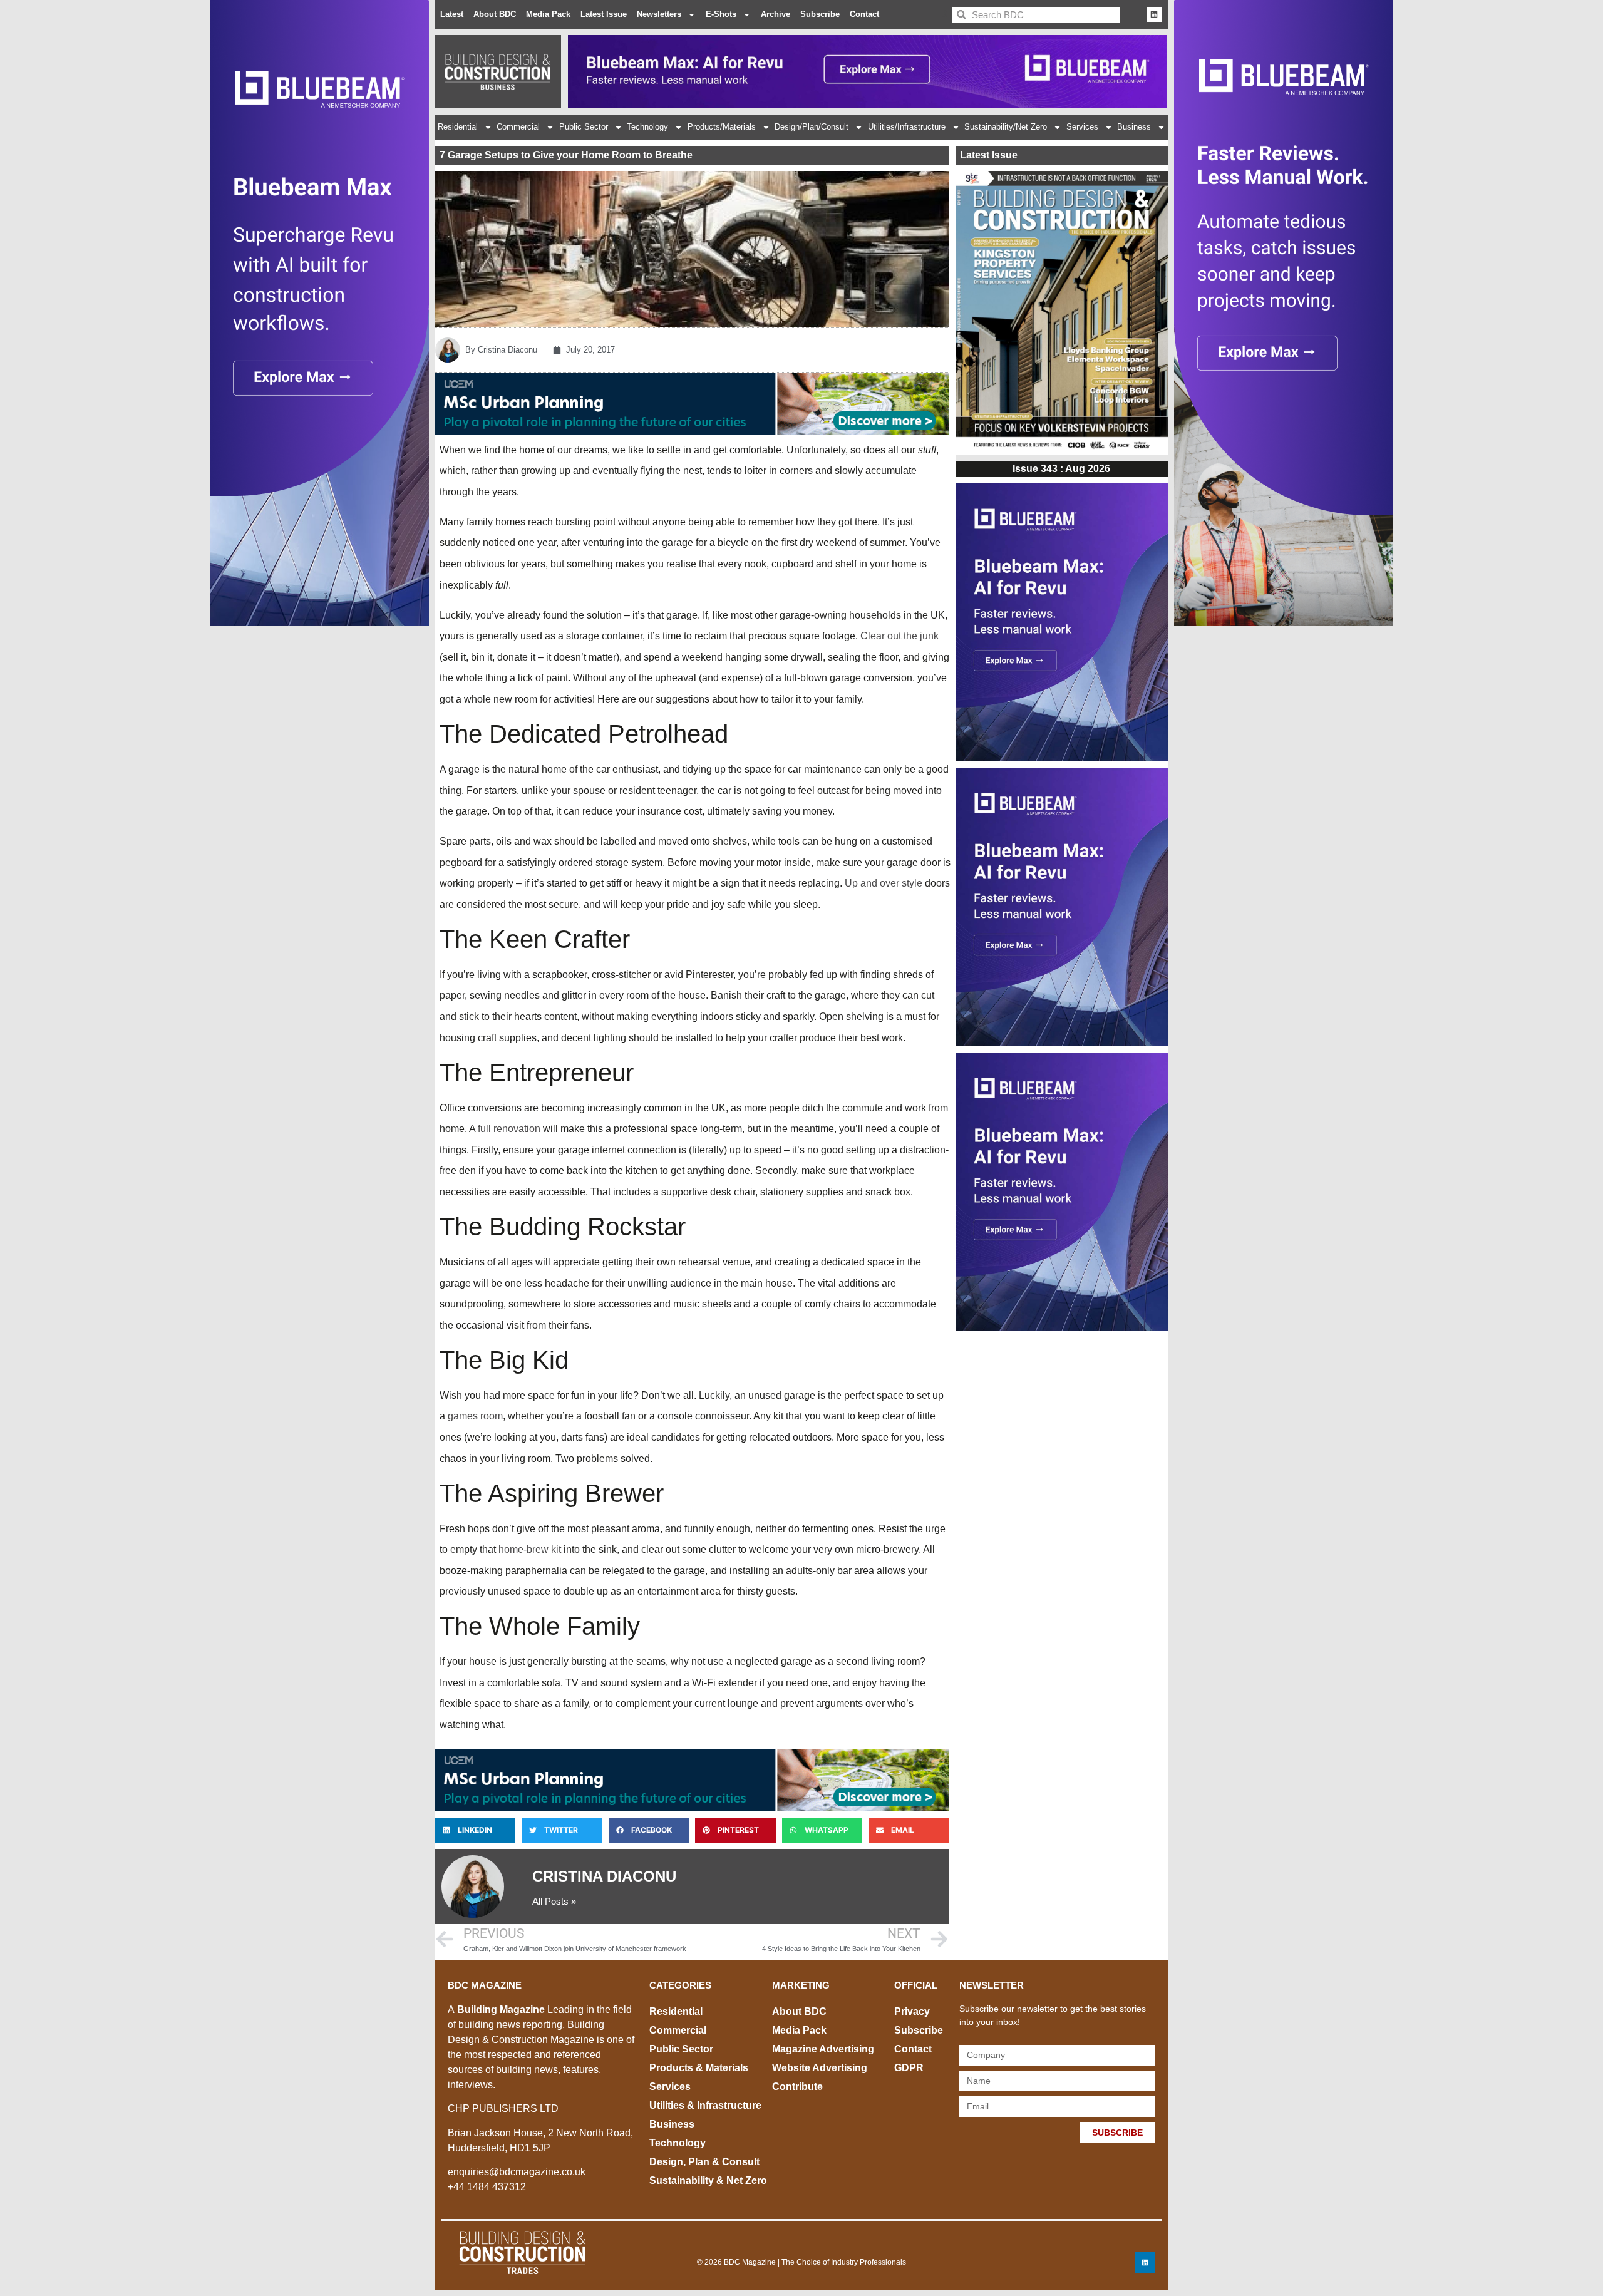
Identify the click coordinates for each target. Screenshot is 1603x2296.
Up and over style (884, 883)
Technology (647, 127)
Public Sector (584, 127)
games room (475, 1416)
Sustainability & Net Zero (708, 2180)
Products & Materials (699, 2068)
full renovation (509, 1129)
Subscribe (820, 14)
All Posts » (554, 1901)
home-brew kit (530, 1549)
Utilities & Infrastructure (705, 2105)
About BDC (495, 14)
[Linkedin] (1154, 14)
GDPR (909, 2068)
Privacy (912, 2011)
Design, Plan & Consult (704, 2162)
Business (1134, 127)
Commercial (518, 127)
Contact (864, 14)
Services (1082, 127)
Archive (776, 14)
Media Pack (548, 14)
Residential (458, 127)
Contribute (797, 2087)
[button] (475, 1830)
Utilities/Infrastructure (907, 127)
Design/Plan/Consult (812, 127)
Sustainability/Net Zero (1006, 127)
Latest (452, 14)
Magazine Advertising (823, 2049)
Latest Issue (604, 14)
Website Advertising (820, 2068)
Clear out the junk (899, 636)
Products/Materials (722, 127)
